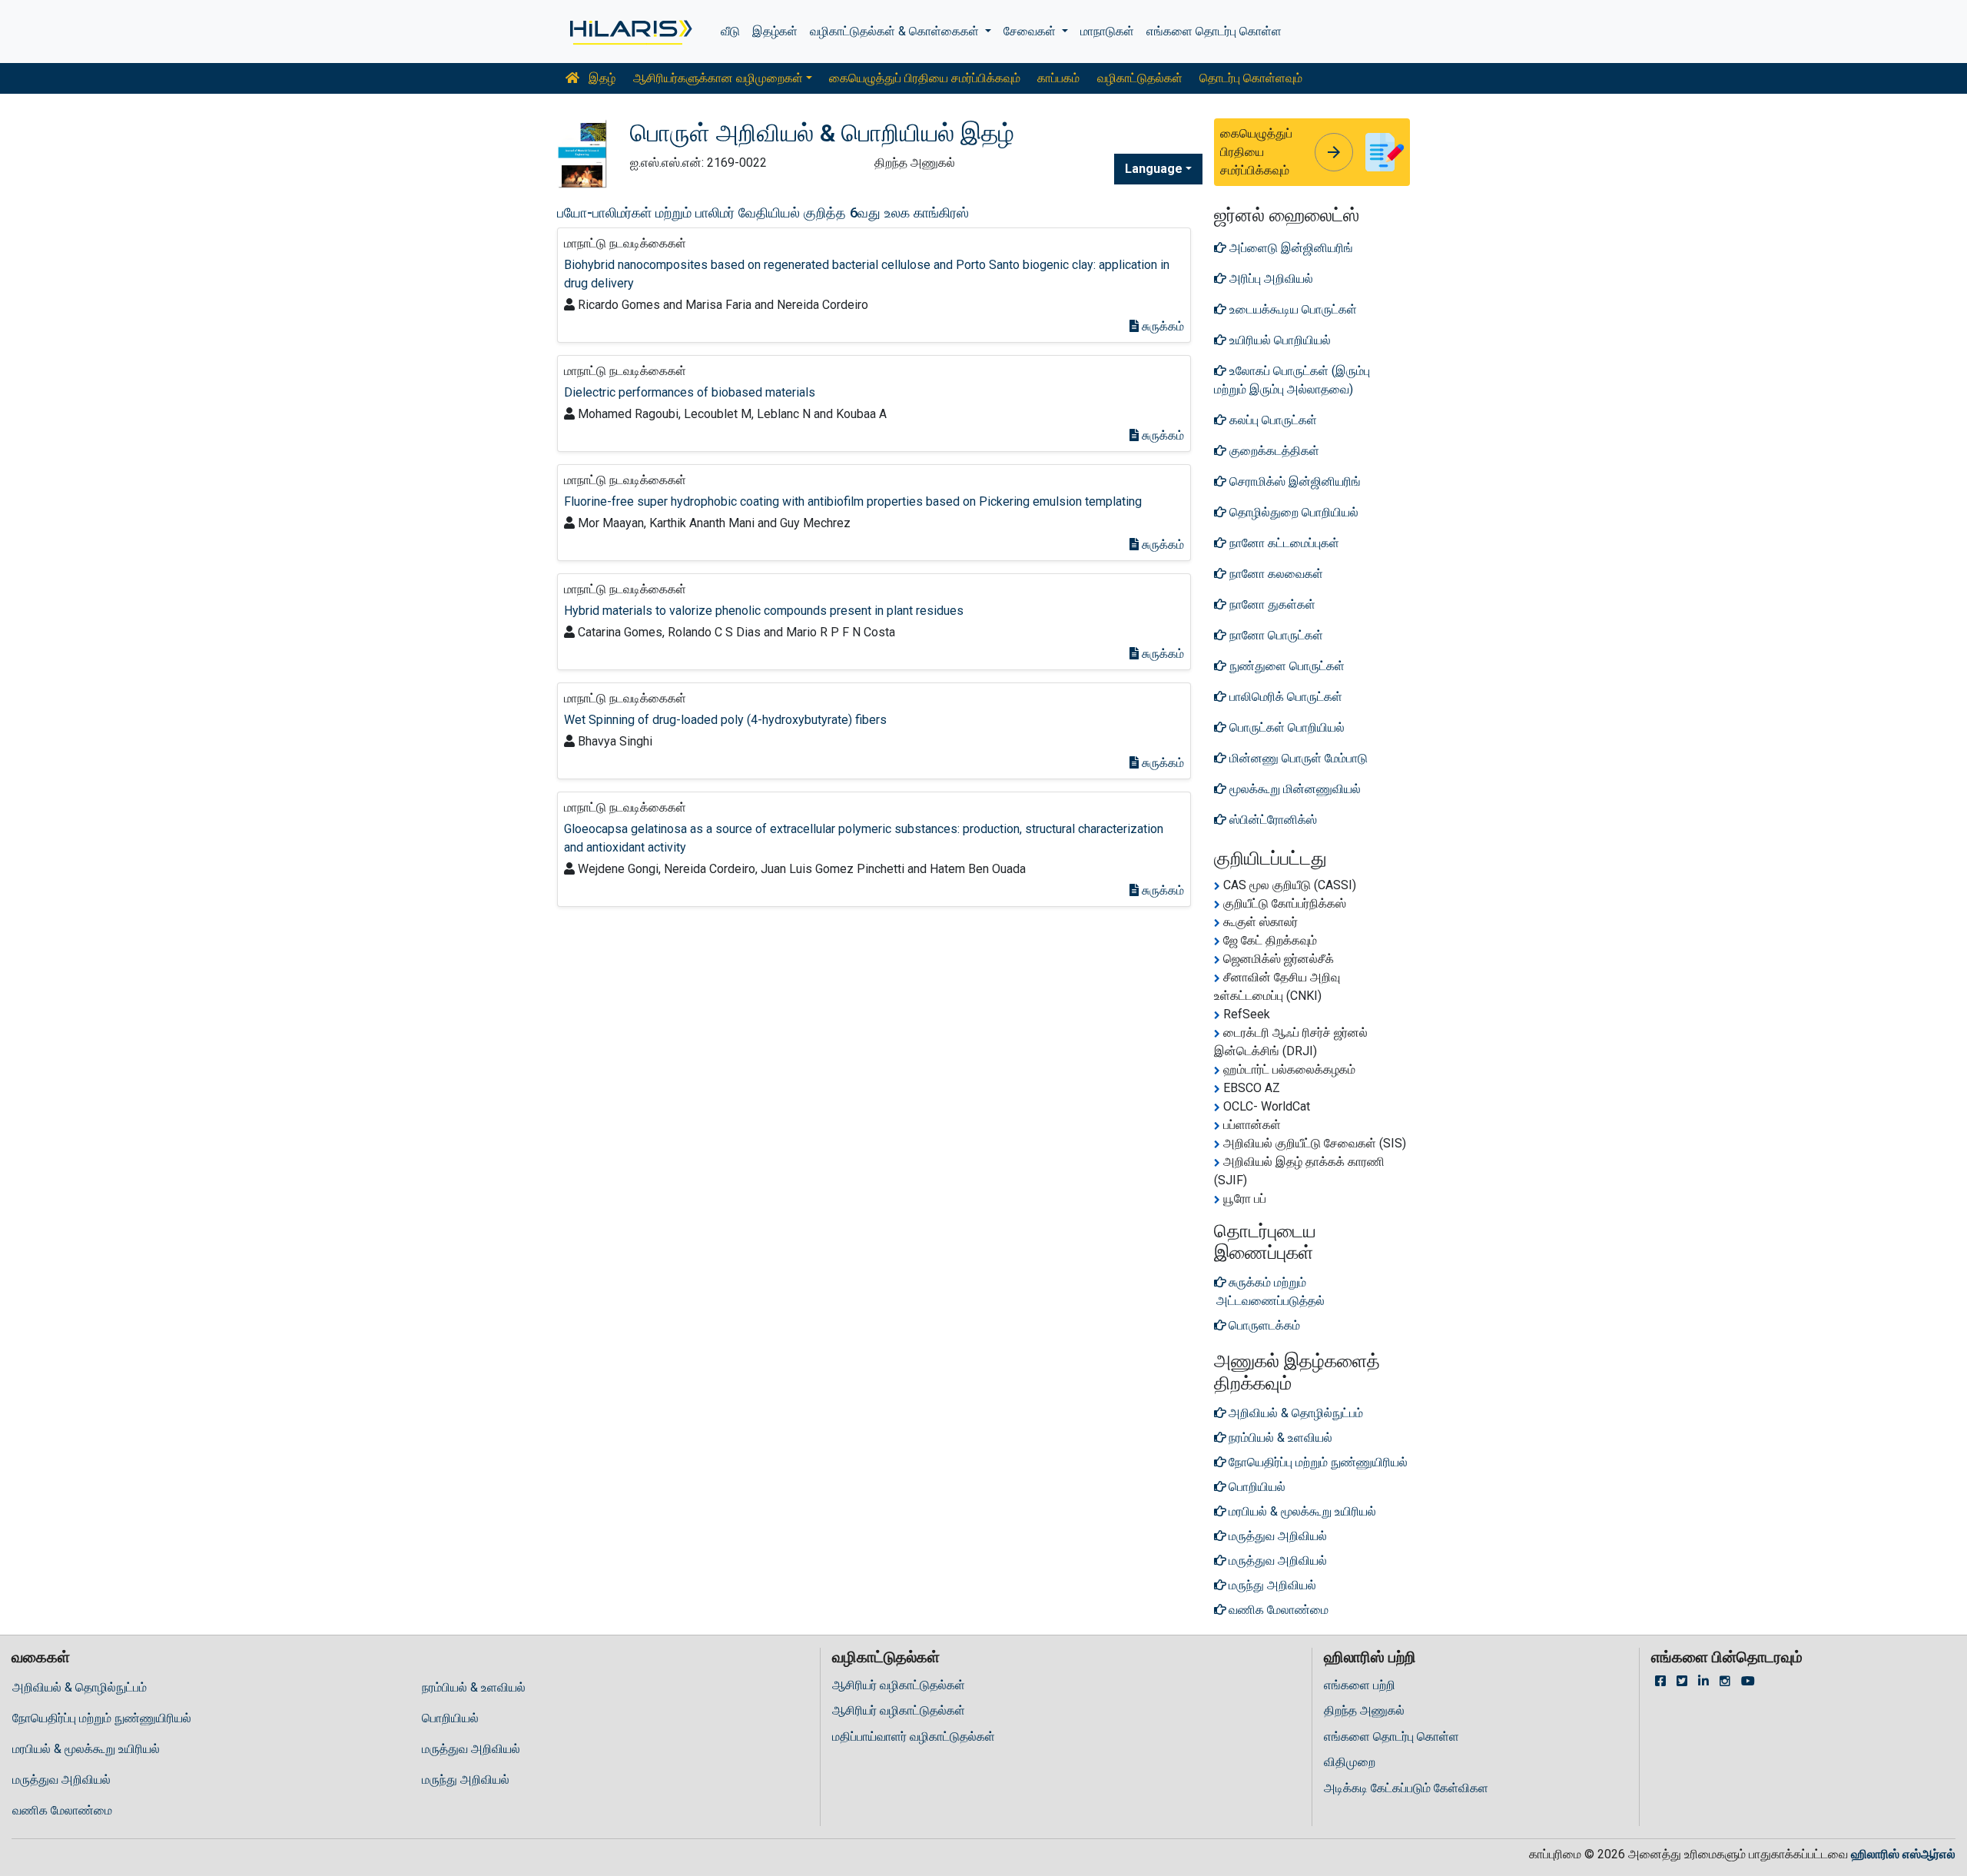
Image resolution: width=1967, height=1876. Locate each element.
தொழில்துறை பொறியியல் (1292, 512)
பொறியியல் (450, 1718)
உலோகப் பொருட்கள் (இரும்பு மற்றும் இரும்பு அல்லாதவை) (1292, 380)
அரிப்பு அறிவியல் (1270, 279)
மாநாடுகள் (1107, 31)
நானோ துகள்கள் (1271, 604)
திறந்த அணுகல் (1364, 1710)
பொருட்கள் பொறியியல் (1285, 727)
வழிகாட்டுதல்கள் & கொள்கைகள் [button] (896, 31)
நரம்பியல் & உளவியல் (474, 1687)
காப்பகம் (1058, 78)
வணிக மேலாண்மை (62, 1810)
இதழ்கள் (775, 31)
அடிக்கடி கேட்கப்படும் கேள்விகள (1406, 1788)
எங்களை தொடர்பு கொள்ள (1214, 31)
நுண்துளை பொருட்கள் (1285, 666)
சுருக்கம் (1161, 326)
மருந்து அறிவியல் (466, 1780)
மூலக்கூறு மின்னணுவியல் (1294, 789)
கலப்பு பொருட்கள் (1272, 420)
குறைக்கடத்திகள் (1273, 451)
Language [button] (1154, 169)
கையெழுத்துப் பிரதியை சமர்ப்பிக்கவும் (925, 78)
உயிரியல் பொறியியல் (1279, 340)
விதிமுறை (1350, 1762)
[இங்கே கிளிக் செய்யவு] (630, 32)
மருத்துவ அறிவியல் (471, 1749)
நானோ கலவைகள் (1275, 574)
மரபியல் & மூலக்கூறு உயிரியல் (86, 1749)
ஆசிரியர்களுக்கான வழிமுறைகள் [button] (718, 78)
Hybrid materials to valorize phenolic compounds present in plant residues (764, 611)
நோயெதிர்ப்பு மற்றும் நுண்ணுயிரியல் (102, 1718)
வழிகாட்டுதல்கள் (1140, 78)
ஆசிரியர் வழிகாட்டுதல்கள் (899, 1685)
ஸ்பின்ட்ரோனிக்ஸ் (1272, 820)
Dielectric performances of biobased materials (690, 392)
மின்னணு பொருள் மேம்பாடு (1297, 758)
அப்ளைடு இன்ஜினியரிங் (1290, 248)
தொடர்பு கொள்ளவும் (1251, 78)
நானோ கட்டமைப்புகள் (1283, 543)
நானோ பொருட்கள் (1275, 635)
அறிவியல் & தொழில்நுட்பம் (80, 1687)
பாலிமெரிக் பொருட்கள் (1284, 697)
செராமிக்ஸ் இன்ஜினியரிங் (1294, 481)
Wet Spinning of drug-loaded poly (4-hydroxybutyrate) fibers (725, 720)
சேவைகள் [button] (1031, 31)
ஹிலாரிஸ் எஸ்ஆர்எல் (1903, 1854)
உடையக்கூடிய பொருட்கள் (1292, 309)
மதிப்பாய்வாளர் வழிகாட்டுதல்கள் (914, 1737)
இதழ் (600, 78)
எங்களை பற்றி (1360, 1685)
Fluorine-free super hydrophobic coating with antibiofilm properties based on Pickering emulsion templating (853, 501)
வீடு (730, 31)
